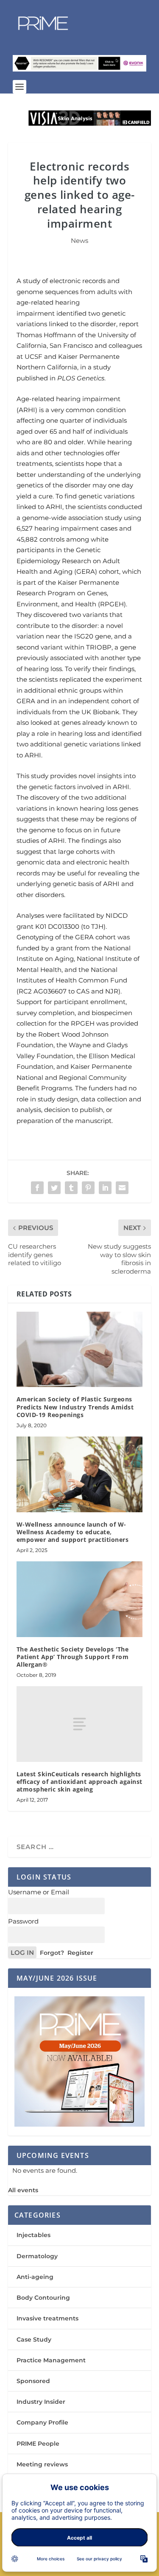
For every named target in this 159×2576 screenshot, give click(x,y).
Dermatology (37, 2256)
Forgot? (52, 1953)
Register (80, 1953)
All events (23, 2190)
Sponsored (33, 2381)
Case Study (34, 2339)
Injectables (33, 2235)
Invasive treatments (47, 2318)
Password (23, 1921)
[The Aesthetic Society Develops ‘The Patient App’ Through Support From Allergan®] (80, 1599)
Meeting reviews (42, 2464)
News (79, 241)
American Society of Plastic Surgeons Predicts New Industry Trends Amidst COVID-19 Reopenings (75, 1407)
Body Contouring (43, 2298)
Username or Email (39, 1892)
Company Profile (42, 2422)
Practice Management (51, 2360)
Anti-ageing (35, 2277)
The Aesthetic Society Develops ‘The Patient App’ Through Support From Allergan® (73, 1657)
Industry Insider (41, 2402)
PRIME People (38, 2444)
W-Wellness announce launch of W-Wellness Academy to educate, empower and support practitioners (73, 1532)
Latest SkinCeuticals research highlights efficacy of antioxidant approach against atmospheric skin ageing (79, 1782)
